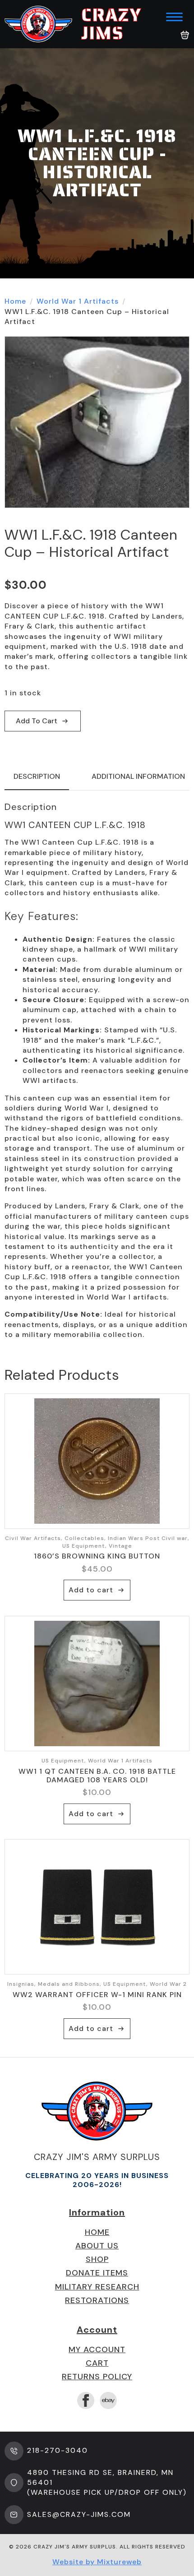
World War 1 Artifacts (78, 301)
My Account (97, 2349)
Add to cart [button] (91, 1590)
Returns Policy (97, 2377)
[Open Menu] (174, 17)
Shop (97, 2259)
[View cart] (185, 35)
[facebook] (86, 2400)
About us (97, 2246)
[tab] (37, 777)
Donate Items (97, 2273)
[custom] (108, 2400)
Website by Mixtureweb (97, 2562)
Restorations (97, 2300)
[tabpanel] (97, 1071)
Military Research (97, 2287)
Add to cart (37, 721)
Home (15, 301)
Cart (97, 2363)
